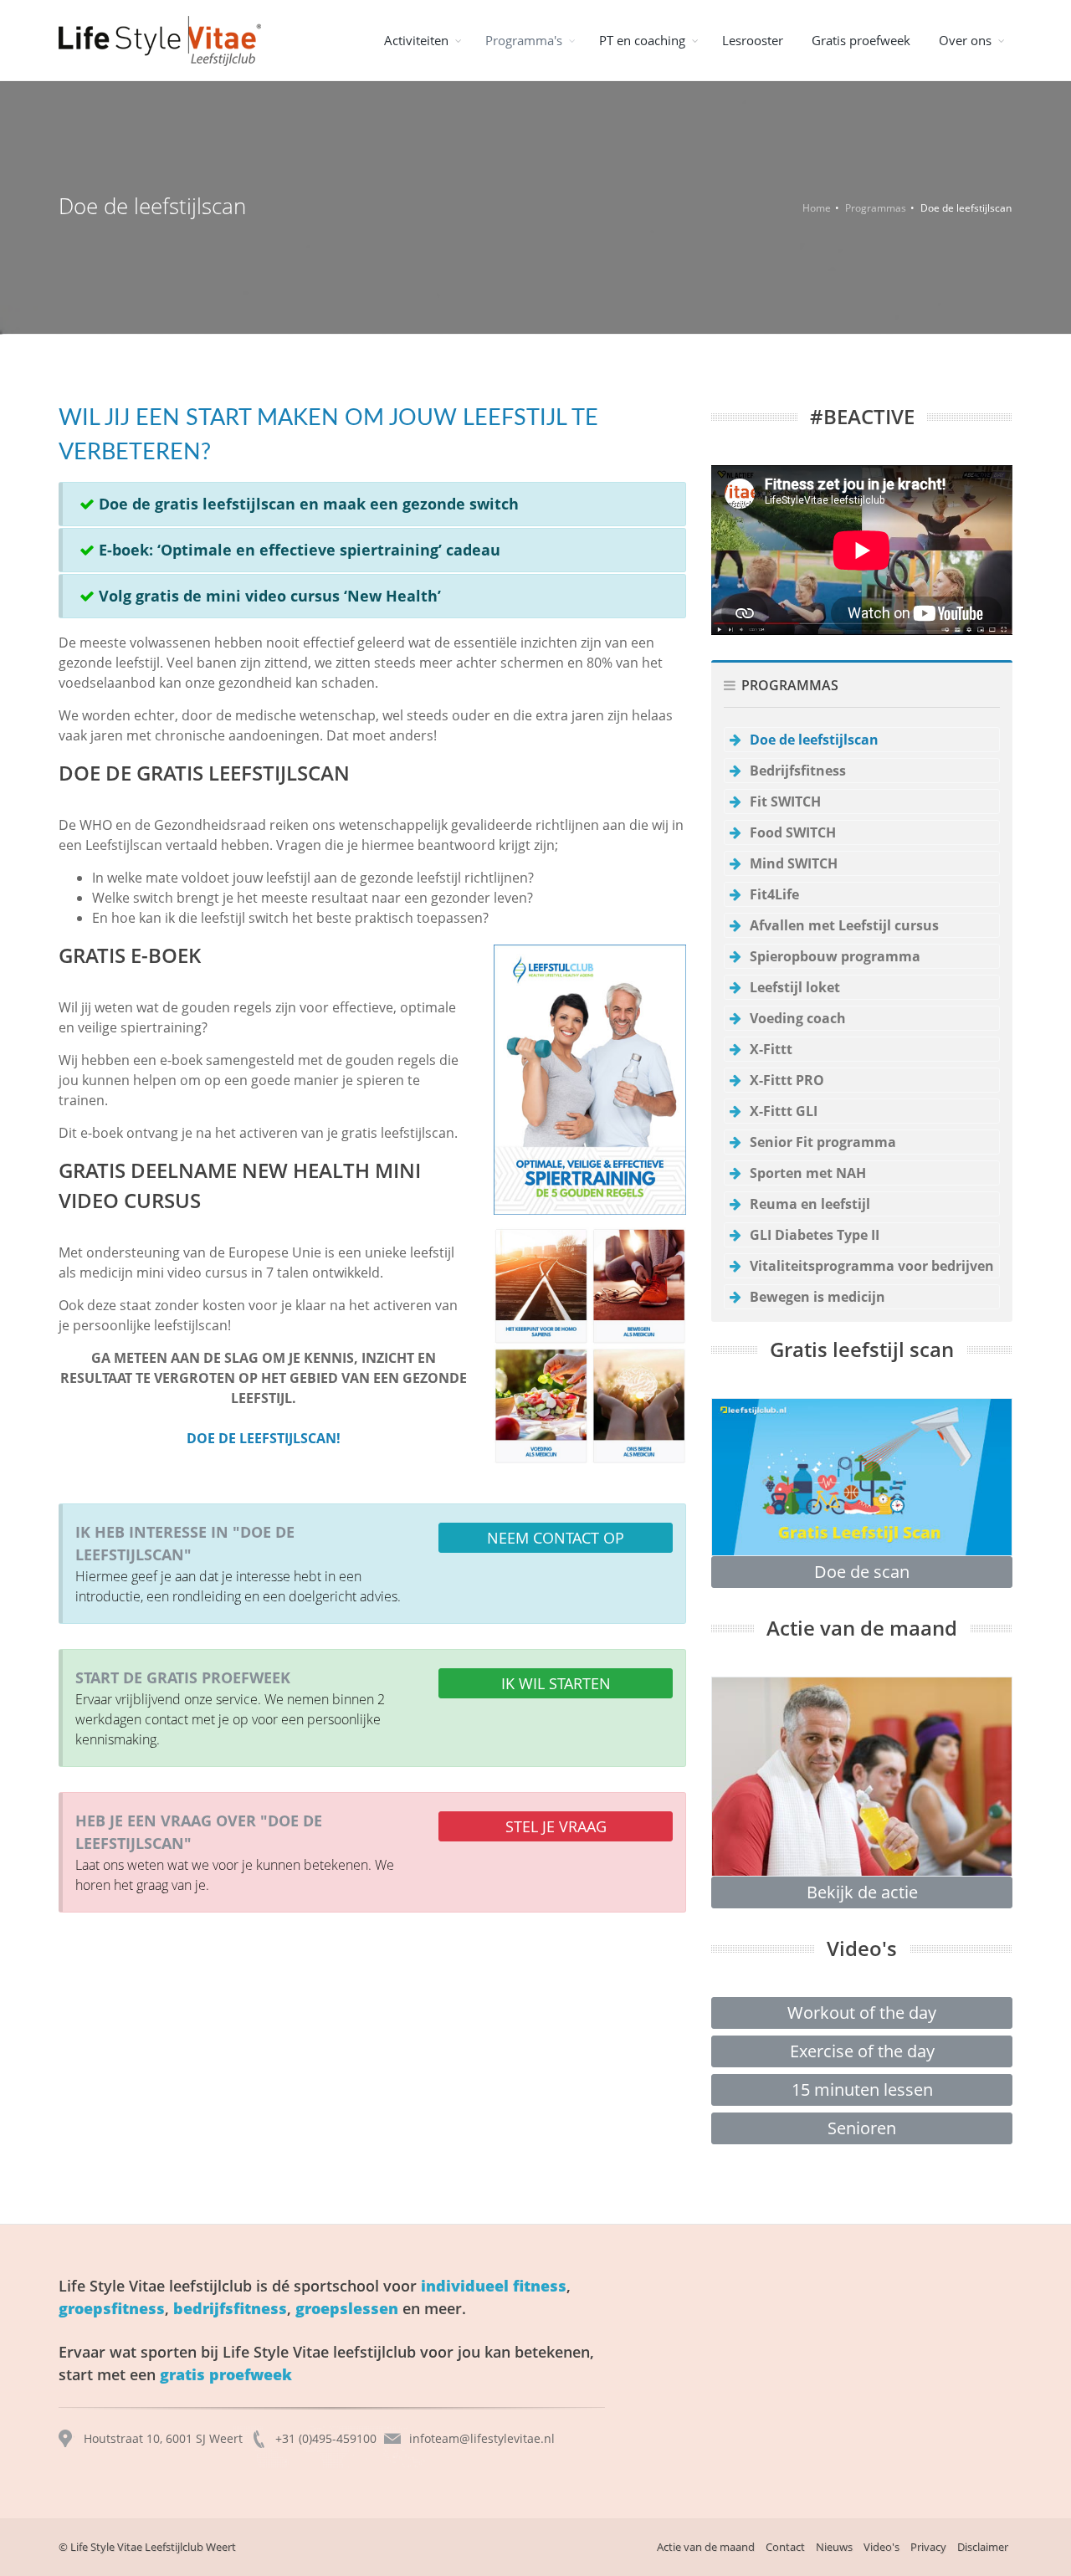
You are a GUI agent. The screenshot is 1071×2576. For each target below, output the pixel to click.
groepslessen (347, 2308)
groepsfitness (112, 2308)
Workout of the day (862, 2013)
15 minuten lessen (862, 2089)
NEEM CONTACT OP (556, 1538)
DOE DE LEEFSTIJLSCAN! (264, 1438)
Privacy (928, 2547)
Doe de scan (862, 1572)
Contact (785, 2547)
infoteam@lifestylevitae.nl (482, 2438)
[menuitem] (420, 40)
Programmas (876, 208)
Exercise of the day (862, 2051)
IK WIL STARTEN (556, 1683)
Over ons (965, 40)
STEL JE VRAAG (556, 1826)
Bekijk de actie (862, 1892)
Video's (881, 2547)
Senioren (862, 2128)
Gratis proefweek (861, 40)
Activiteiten (416, 40)
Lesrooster (753, 40)
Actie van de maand (706, 2547)
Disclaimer (983, 2547)
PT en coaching (642, 40)
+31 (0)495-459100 (326, 2438)
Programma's (524, 40)
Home (817, 208)
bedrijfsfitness (230, 2308)
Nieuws (834, 2547)
